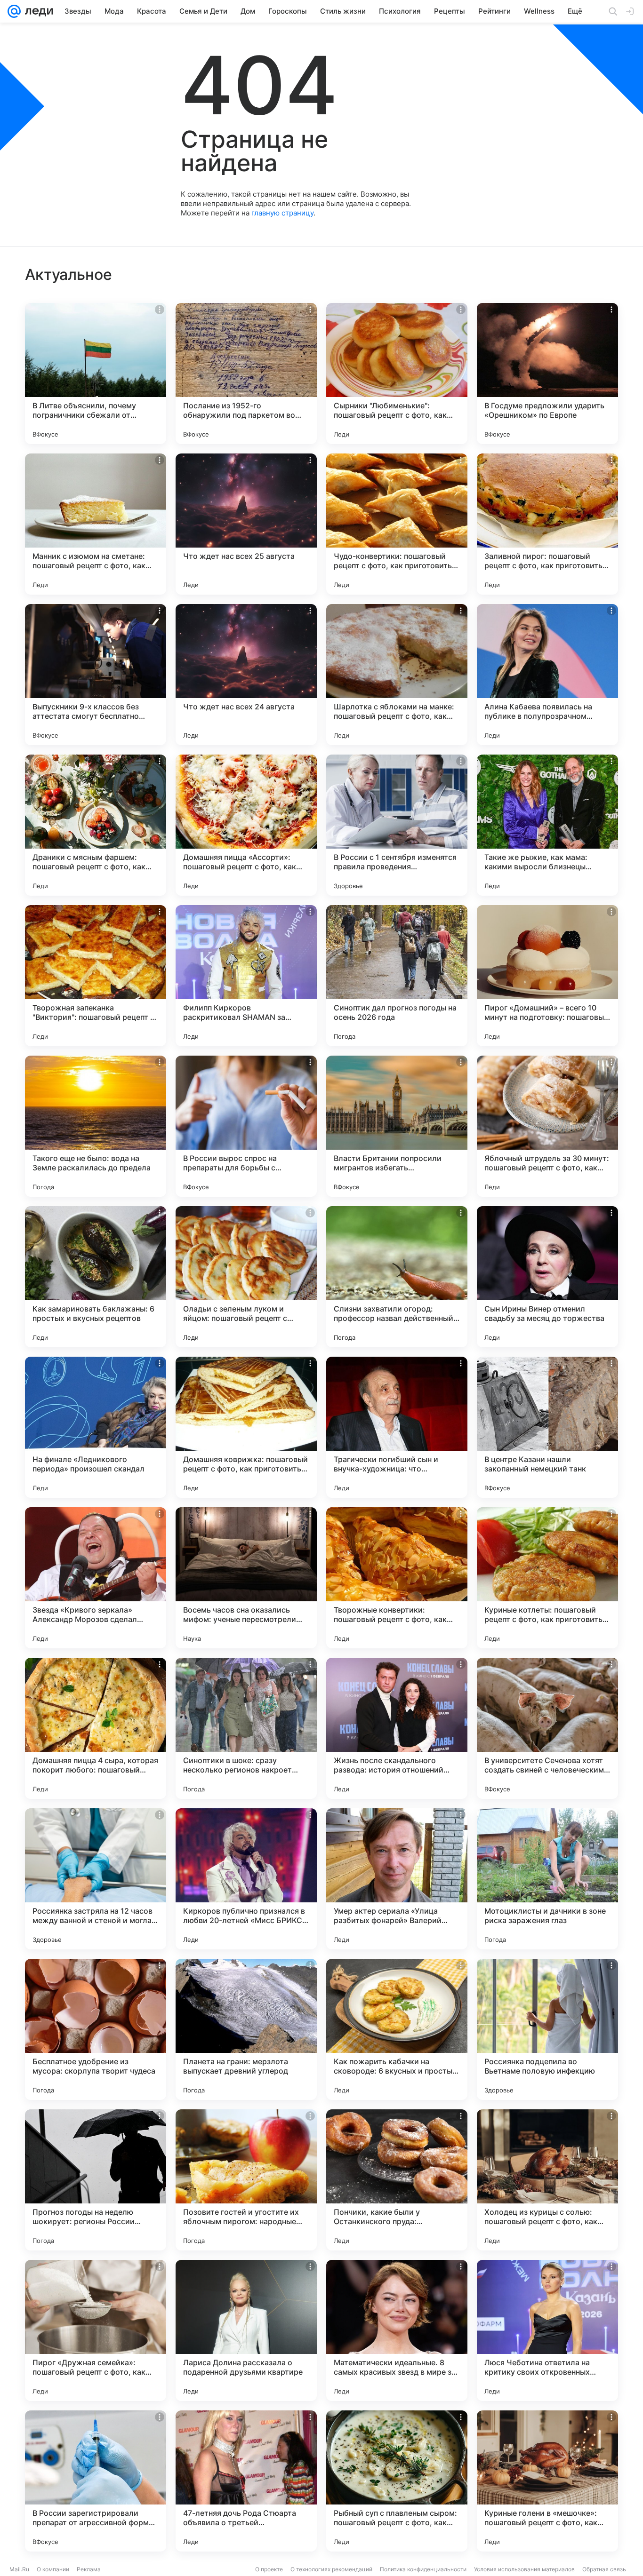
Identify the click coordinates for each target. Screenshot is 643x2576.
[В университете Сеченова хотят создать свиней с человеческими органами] (547, 1728)
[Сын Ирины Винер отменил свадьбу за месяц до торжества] (547, 1277)
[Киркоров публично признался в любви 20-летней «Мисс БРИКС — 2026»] (246, 1879)
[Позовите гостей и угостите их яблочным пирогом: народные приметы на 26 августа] (246, 2180)
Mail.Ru (19, 2569)
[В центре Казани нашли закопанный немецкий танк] (547, 1427)
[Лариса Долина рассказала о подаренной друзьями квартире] (246, 2330)
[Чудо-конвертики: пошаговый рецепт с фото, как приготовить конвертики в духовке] (397, 524)
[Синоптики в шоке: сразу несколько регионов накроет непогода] (246, 1728)
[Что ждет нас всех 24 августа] (246, 675)
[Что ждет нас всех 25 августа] (246, 524)
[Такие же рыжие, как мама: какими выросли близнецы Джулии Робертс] (547, 825)
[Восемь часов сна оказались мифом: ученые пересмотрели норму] (246, 1578)
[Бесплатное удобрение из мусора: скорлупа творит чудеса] (96, 2029)
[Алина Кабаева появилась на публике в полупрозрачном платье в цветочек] (547, 675)
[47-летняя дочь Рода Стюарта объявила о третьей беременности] (246, 2481)
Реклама (89, 2569)
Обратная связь (604, 2569)
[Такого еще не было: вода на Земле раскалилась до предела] (96, 1126)
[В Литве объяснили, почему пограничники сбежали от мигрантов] (96, 374)
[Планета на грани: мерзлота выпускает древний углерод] (246, 2029)
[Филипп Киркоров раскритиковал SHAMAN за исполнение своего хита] (246, 976)
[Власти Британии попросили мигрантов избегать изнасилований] (397, 1126)
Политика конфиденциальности (423, 2569)
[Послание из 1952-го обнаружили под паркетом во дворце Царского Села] (246, 374)
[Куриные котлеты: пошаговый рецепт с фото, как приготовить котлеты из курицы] (547, 1578)
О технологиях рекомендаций (331, 2569)
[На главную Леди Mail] (37, 11)
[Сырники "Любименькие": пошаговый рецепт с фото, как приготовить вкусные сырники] (397, 374)
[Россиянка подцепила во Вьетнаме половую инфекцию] (547, 2029)
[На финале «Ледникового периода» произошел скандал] (96, 1427)
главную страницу (282, 213)
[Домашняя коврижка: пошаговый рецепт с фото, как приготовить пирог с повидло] (246, 1427)
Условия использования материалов (524, 2569)
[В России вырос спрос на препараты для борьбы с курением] (246, 1126)
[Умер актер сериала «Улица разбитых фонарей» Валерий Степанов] (397, 1879)
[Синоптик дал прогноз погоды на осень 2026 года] (397, 976)
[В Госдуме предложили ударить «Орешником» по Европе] (547, 374)
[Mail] (14, 11)
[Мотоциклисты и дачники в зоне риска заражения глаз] (547, 1879)
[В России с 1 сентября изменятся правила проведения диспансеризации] (397, 825)
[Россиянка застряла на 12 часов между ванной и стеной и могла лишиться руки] (96, 1879)
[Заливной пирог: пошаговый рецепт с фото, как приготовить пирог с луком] (547, 524)
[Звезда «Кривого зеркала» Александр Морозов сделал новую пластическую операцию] (96, 1578)
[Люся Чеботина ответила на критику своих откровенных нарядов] (547, 2330)
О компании (53, 2569)
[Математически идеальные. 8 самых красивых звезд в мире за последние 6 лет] (397, 2330)
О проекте (269, 2569)
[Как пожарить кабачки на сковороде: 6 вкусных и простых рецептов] (397, 2029)
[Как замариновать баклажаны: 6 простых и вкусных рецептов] (96, 1277)
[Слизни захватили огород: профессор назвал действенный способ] (397, 1277)
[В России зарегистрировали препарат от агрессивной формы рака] (96, 2481)
